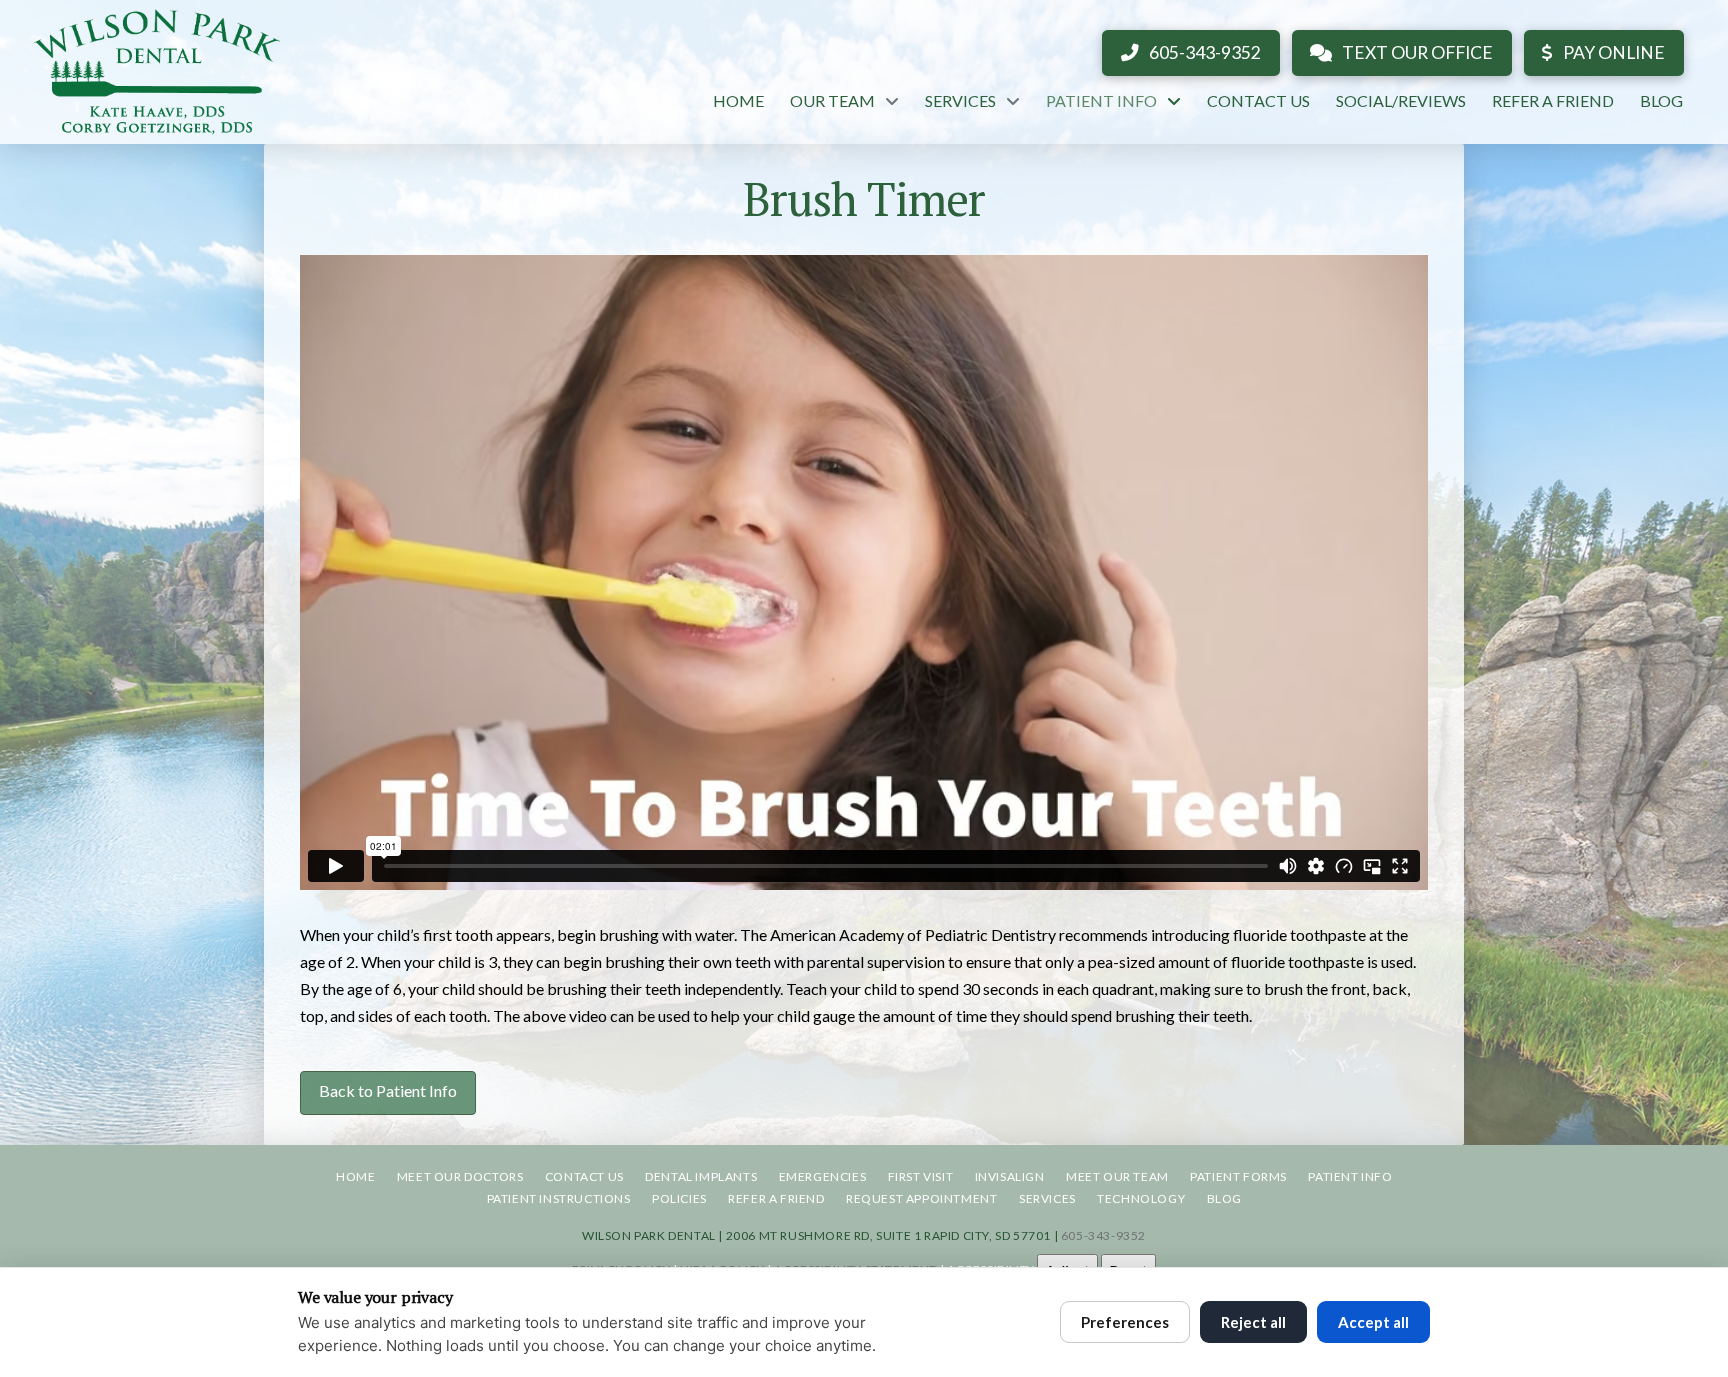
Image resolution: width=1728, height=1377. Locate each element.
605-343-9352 (1103, 1235)
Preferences (1125, 1322)
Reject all (1253, 1322)
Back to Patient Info (388, 1090)
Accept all (1373, 1322)
